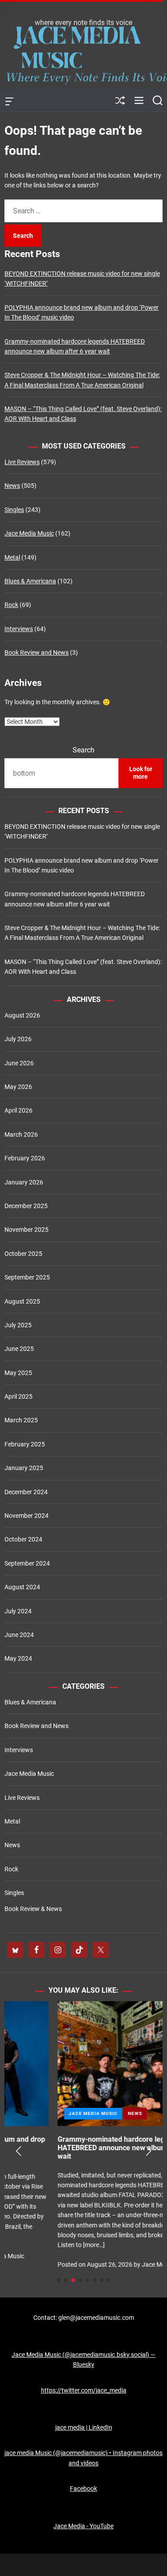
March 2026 (21, 1134)
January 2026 (24, 1182)
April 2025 (18, 1396)
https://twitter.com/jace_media (84, 2390)
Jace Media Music (29, 533)
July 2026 (18, 1039)
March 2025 (21, 1420)
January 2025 (24, 1468)
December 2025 (26, 1206)
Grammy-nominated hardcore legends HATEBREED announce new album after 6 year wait (79, 2148)
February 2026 (25, 1158)
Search (83, 750)
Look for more (141, 773)
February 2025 (25, 1444)
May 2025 (18, 1373)
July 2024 (18, 1611)
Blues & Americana (30, 581)
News (12, 486)
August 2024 (22, 1587)
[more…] (41, 2245)
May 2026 (18, 1087)
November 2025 (26, 1230)
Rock (11, 605)
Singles (14, 510)
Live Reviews (22, 462)
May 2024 (18, 1658)
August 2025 (22, 1301)
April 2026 (18, 1110)
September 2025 (27, 1277)
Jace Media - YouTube (83, 2526)
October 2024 (23, 1539)
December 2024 (26, 1492)
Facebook (83, 2489)
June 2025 (19, 1349)
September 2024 (27, 1563)
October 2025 (23, 1254)
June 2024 (19, 1635)
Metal (12, 557)
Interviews (19, 629)
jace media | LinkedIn (84, 2427)
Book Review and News (37, 652)
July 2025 (18, 1325)
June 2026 (19, 1063)
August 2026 (22, 1015)
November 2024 (26, 1516)
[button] (18, 2151)
